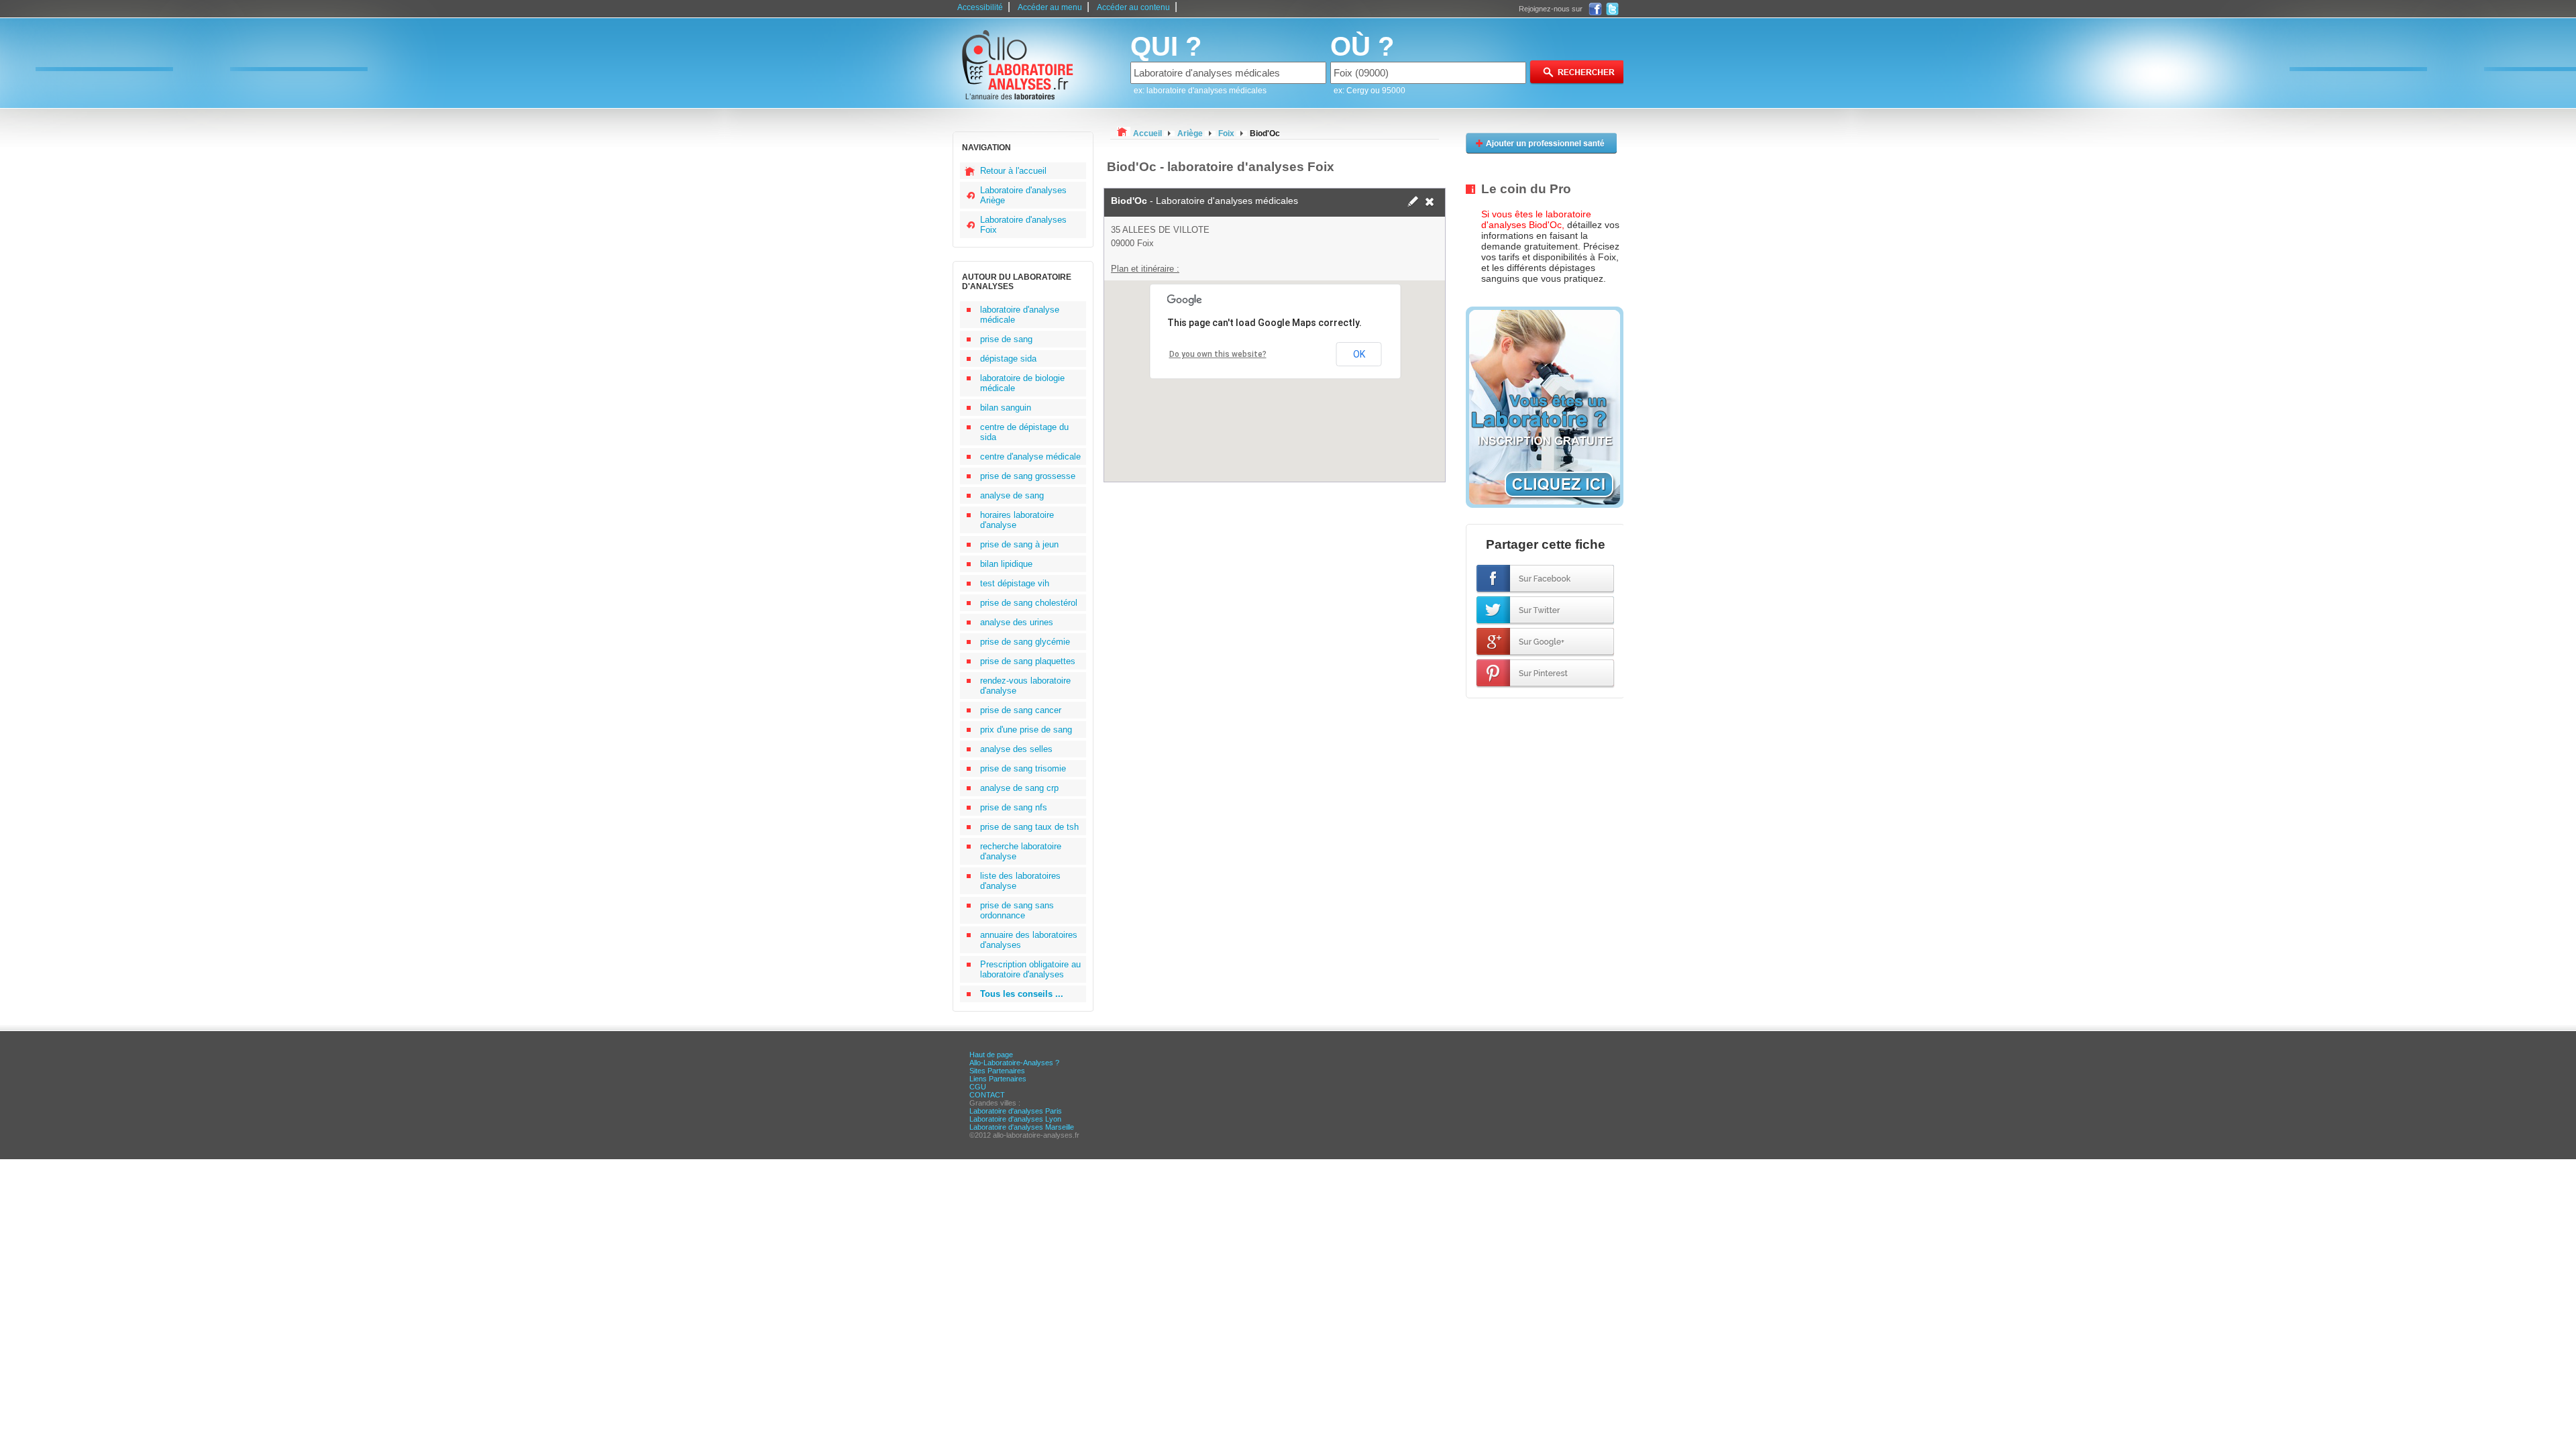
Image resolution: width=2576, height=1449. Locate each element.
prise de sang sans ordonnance (1017, 910)
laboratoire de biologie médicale (1022, 383)
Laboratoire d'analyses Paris (1016, 1111)
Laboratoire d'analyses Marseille (1022, 1127)
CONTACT (987, 1095)
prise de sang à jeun (1019, 544)
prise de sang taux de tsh (1029, 827)
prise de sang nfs (1014, 807)
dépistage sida (1008, 359)
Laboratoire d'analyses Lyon (1015, 1119)
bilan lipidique (1006, 564)
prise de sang (1006, 339)
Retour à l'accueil (1013, 171)
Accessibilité (980, 7)
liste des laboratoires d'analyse (1020, 881)
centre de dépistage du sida (1024, 432)
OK (1359, 354)
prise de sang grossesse (1028, 476)
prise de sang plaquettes (1028, 661)
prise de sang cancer (1021, 710)
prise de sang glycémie (1025, 642)
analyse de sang (1012, 495)
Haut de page (991, 1055)
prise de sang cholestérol (1029, 603)
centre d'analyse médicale (1030, 457)
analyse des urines (1017, 622)
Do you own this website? (1218, 354)
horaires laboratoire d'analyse (1017, 520)
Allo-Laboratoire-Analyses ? (1014, 1063)
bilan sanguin (1006, 408)
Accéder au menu (1050, 7)
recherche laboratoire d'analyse (1021, 851)
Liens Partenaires (998, 1079)
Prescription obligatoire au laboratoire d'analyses (1030, 969)
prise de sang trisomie (1023, 768)
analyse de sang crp (1019, 788)
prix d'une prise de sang (1026, 730)
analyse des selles (1016, 749)
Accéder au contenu (1133, 7)
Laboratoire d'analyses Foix (1023, 225)
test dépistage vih (1015, 583)
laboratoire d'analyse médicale (1020, 315)
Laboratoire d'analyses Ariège (1023, 195)
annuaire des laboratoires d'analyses (1029, 940)
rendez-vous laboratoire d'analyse (1025, 686)
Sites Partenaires (997, 1071)
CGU (978, 1087)
